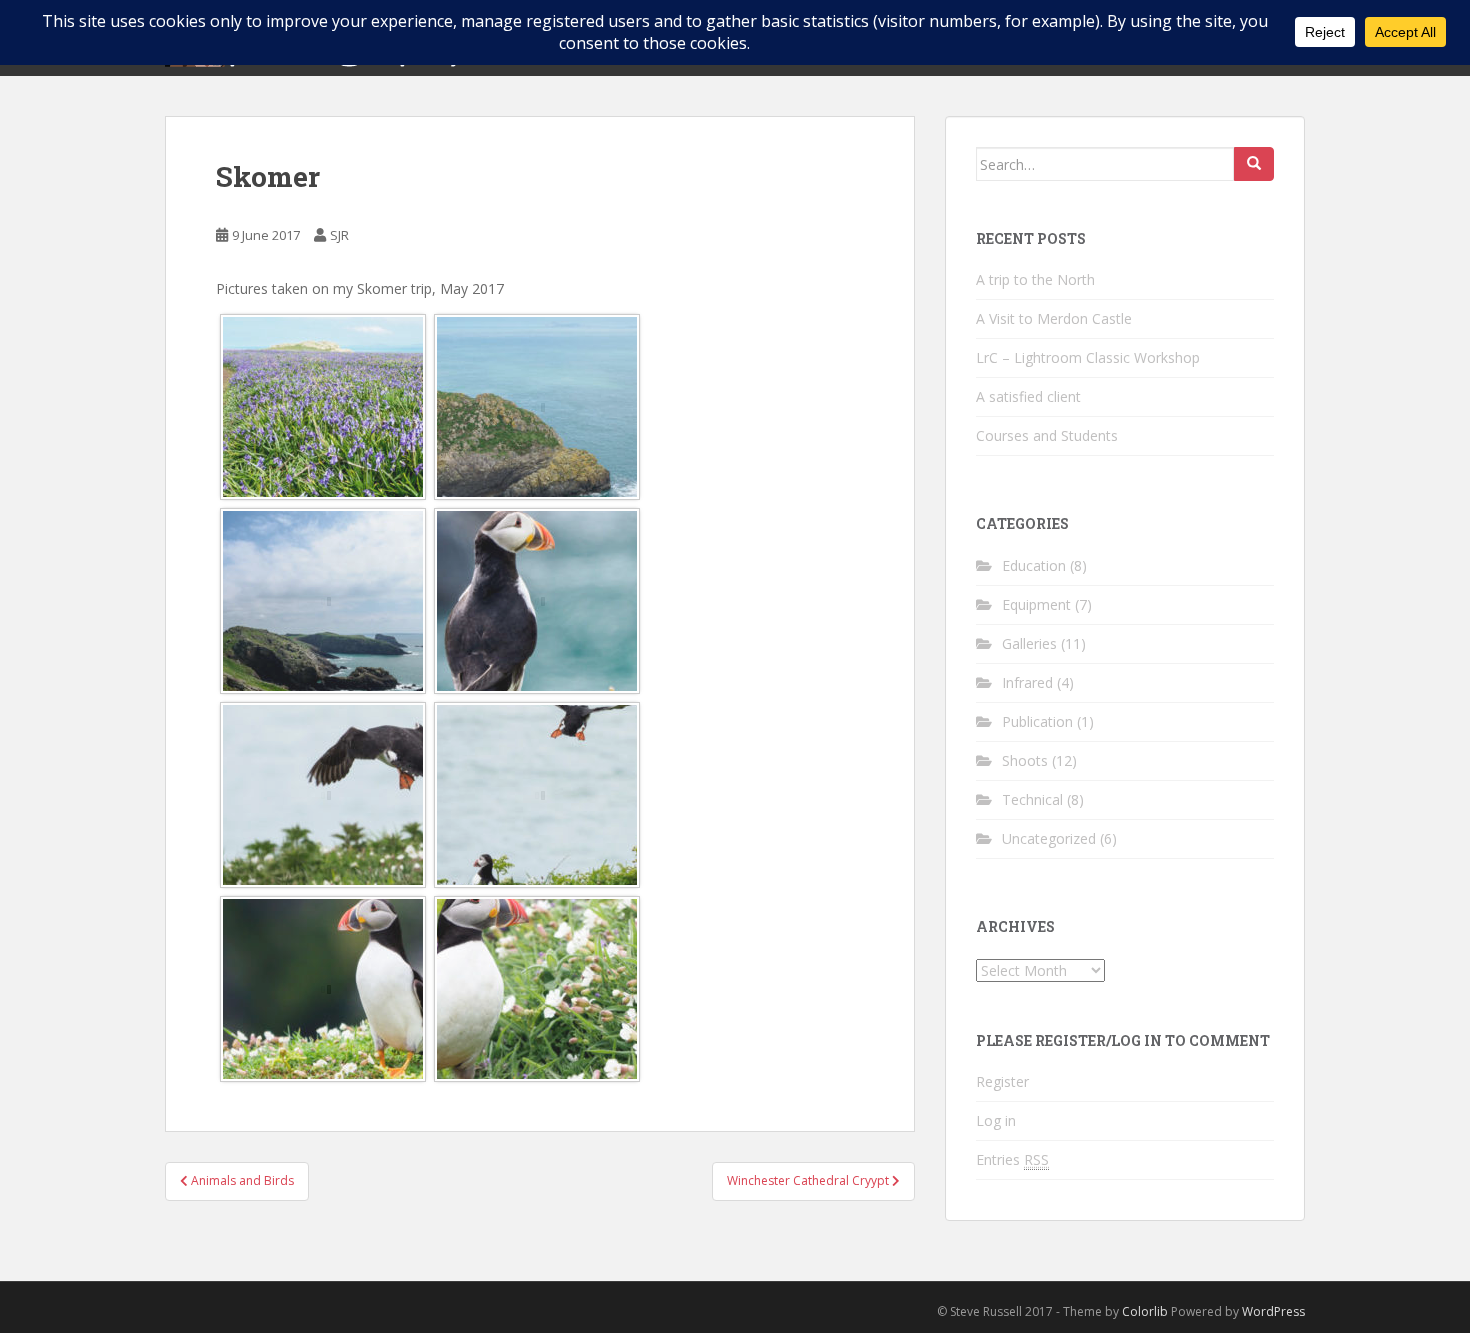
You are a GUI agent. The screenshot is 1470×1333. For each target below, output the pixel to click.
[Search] (1254, 164)
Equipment (1036, 604)
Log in (996, 1120)
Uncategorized (1049, 838)
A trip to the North (1035, 279)
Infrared (1027, 682)
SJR (339, 235)
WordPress (1273, 1311)
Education (1034, 565)
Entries (1012, 1159)
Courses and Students (1047, 435)
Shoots (1025, 760)
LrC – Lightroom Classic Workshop (1088, 357)
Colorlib (1145, 1311)
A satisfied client (1028, 396)
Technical (1032, 799)
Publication (1037, 721)
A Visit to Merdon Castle (1054, 318)
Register (1002, 1081)
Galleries (1029, 643)
